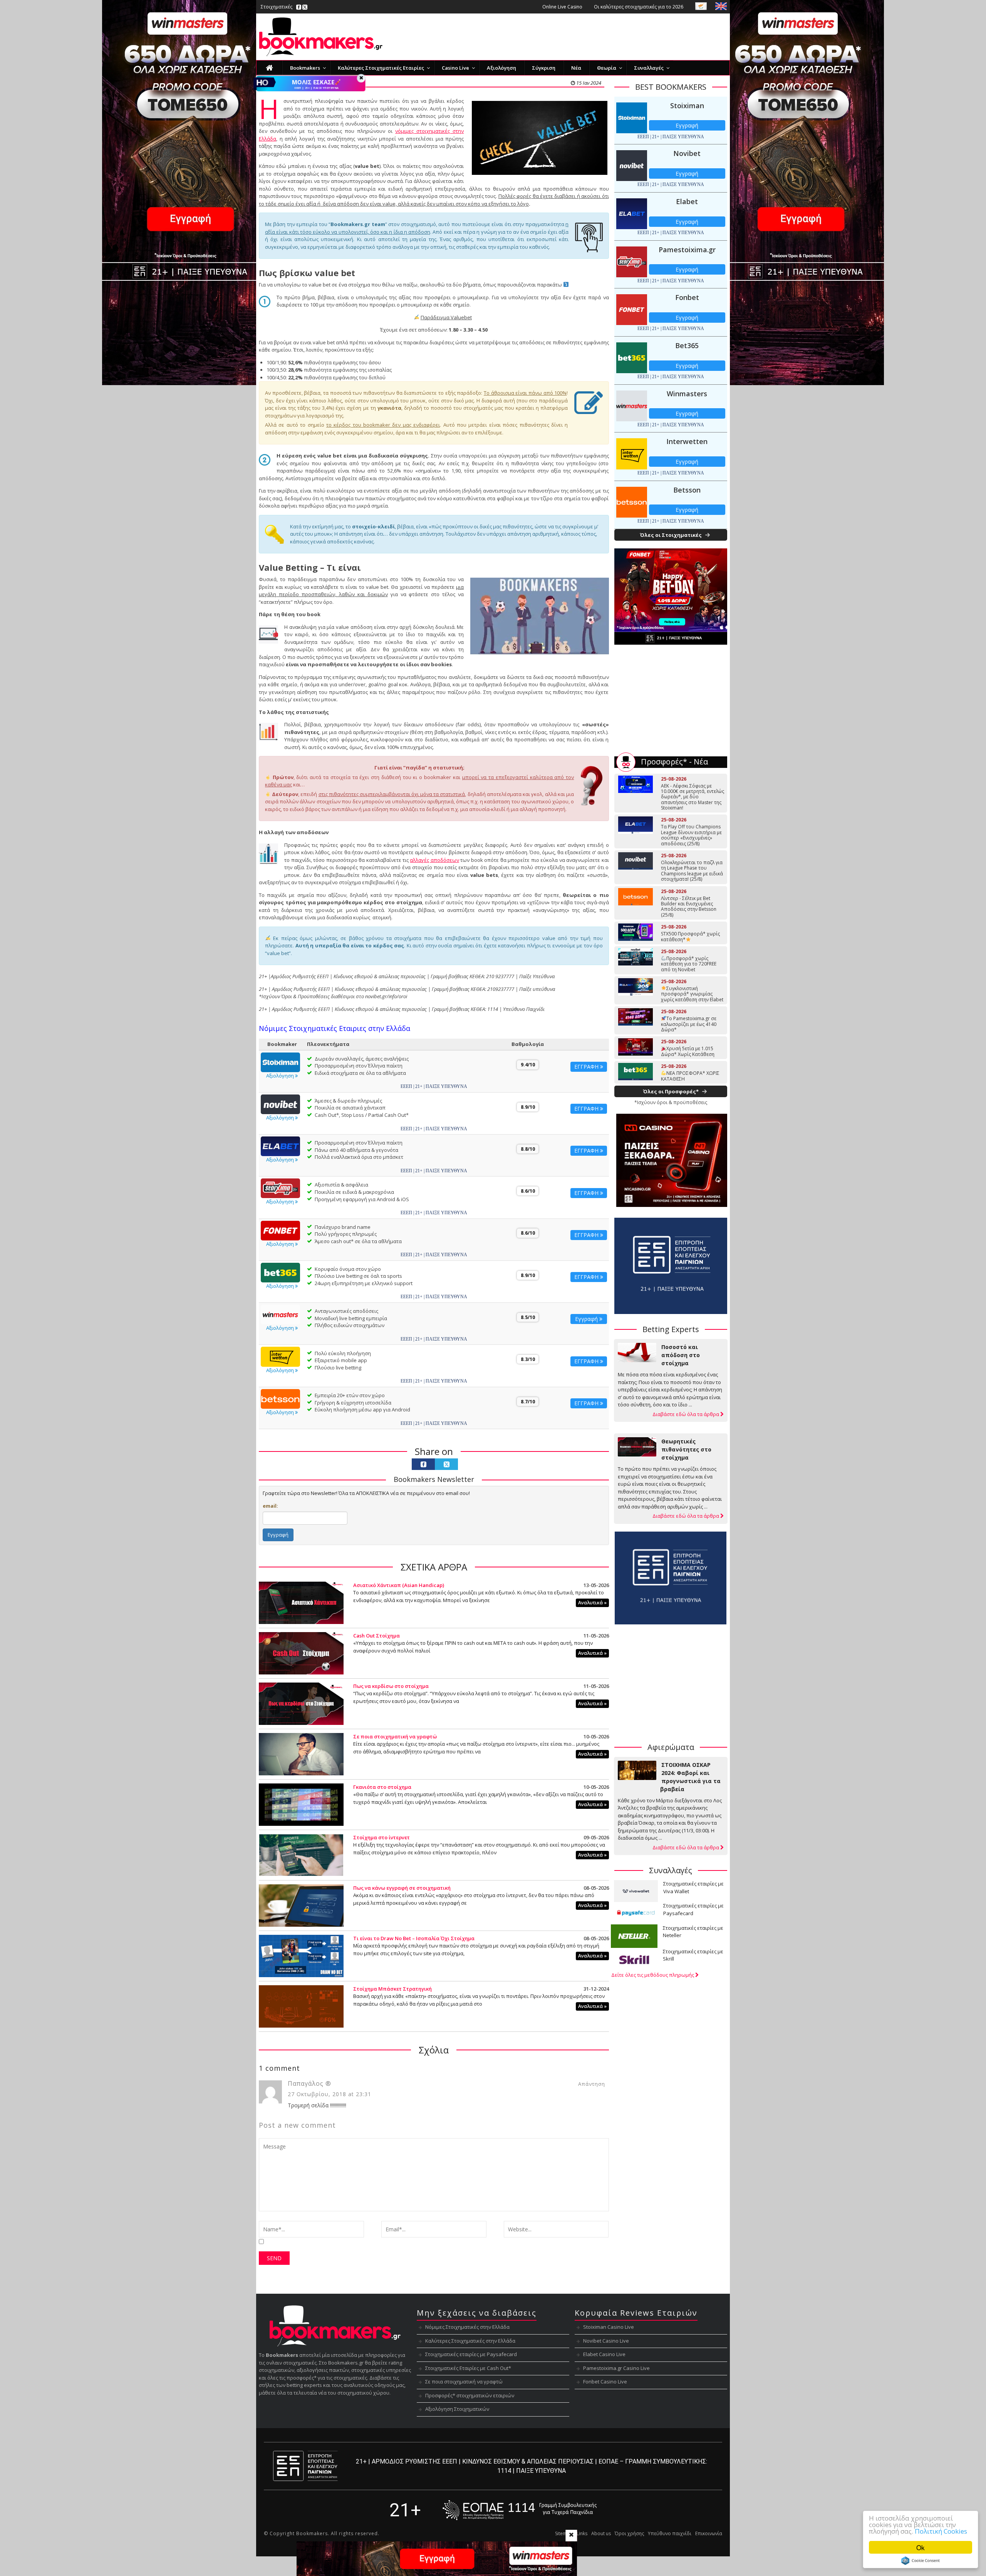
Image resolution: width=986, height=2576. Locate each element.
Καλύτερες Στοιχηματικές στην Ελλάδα (470, 2341)
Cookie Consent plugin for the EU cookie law (921, 2561)
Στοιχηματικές (277, 7)
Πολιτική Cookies (941, 2531)
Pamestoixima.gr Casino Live (616, 2368)
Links (582, 2533)
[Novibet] (280, 1104)
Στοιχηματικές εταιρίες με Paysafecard (471, 2354)
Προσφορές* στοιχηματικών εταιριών (470, 2395)
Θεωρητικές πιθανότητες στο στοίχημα (686, 1449)
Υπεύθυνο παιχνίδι (670, 2533)
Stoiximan (687, 106)
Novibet (687, 153)
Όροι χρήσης (629, 2533)
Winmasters (687, 394)
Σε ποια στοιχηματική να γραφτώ (395, 1736)
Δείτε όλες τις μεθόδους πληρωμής (653, 1975)
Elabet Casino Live (604, 2354)
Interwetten (687, 441)
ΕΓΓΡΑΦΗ (587, 1067)
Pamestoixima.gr (687, 250)
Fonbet (687, 297)
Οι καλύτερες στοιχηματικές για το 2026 (639, 7)
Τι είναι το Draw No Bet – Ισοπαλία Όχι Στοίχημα (414, 1938)
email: (270, 1506)
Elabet (687, 201)
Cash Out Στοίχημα (376, 1636)
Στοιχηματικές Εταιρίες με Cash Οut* (468, 2368)
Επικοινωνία (709, 2533)
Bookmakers (312, 2533)
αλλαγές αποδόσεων (434, 860)
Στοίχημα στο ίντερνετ (381, 1837)
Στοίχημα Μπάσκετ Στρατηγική (392, 1989)
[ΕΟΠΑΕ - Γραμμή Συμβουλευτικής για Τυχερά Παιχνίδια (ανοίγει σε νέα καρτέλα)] (520, 2510)
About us (601, 2533)
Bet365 (687, 345)
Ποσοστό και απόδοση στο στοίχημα (681, 1355)
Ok (921, 2547)
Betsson (687, 490)
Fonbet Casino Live (605, 2382)
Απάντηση (592, 2084)
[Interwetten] (280, 1356)
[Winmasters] (280, 1314)
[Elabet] (280, 1146)
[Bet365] (280, 1272)
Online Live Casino (562, 7)
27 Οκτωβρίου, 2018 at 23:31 (330, 2094)
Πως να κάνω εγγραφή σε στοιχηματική (402, 1888)
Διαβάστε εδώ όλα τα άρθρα (686, 1414)
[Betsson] (280, 1398)
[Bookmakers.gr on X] (305, 7)
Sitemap (564, 2533)
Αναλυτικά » (592, 1603)
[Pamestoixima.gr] (280, 1188)
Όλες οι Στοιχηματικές (671, 535)
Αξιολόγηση (281, 1076)
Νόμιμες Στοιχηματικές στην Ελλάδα (467, 2327)
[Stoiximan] (280, 1062)
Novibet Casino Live (606, 2341)
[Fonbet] (280, 1230)
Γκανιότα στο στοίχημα (382, 1787)
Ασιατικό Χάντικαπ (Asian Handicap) (399, 1585)
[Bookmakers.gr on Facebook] (299, 7)
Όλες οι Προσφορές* (671, 1091)
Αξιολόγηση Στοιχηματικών (457, 2409)
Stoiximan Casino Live (609, 2327)
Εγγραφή (587, 1319)
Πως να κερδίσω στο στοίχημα (391, 1686)
